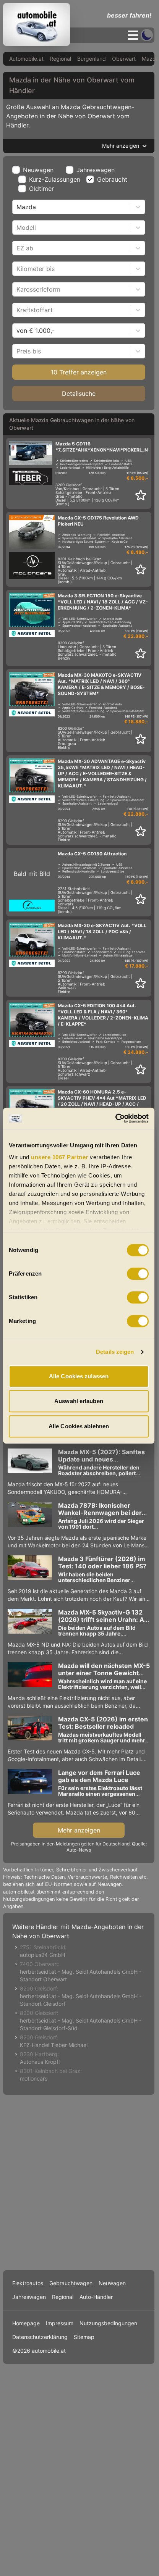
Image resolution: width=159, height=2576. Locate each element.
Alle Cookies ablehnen (79, 1426)
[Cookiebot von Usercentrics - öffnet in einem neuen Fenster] (115, 1118)
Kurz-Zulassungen (55, 179)
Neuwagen (38, 170)
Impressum (60, 2323)
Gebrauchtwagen (71, 2283)
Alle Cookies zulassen (79, 1376)
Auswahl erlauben (79, 1401)
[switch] (138, 1274)
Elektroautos (28, 2283)
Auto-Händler (96, 2297)
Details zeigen (115, 1352)
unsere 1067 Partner (60, 1157)
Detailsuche (79, 394)
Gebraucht (112, 179)
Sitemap (84, 2337)
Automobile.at (26, 59)
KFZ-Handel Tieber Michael (54, 2045)
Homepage (26, 2323)
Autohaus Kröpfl (40, 2062)
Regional (60, 59)
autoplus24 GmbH (42, 1955)
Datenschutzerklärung (40, 2337)
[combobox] (17, 207)
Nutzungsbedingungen (108, 2323)
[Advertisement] (79, 2181)
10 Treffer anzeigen (79, 372)
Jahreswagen (96, 170)
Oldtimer (41, 189)
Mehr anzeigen (79, 1830)
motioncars (34, 2078)
